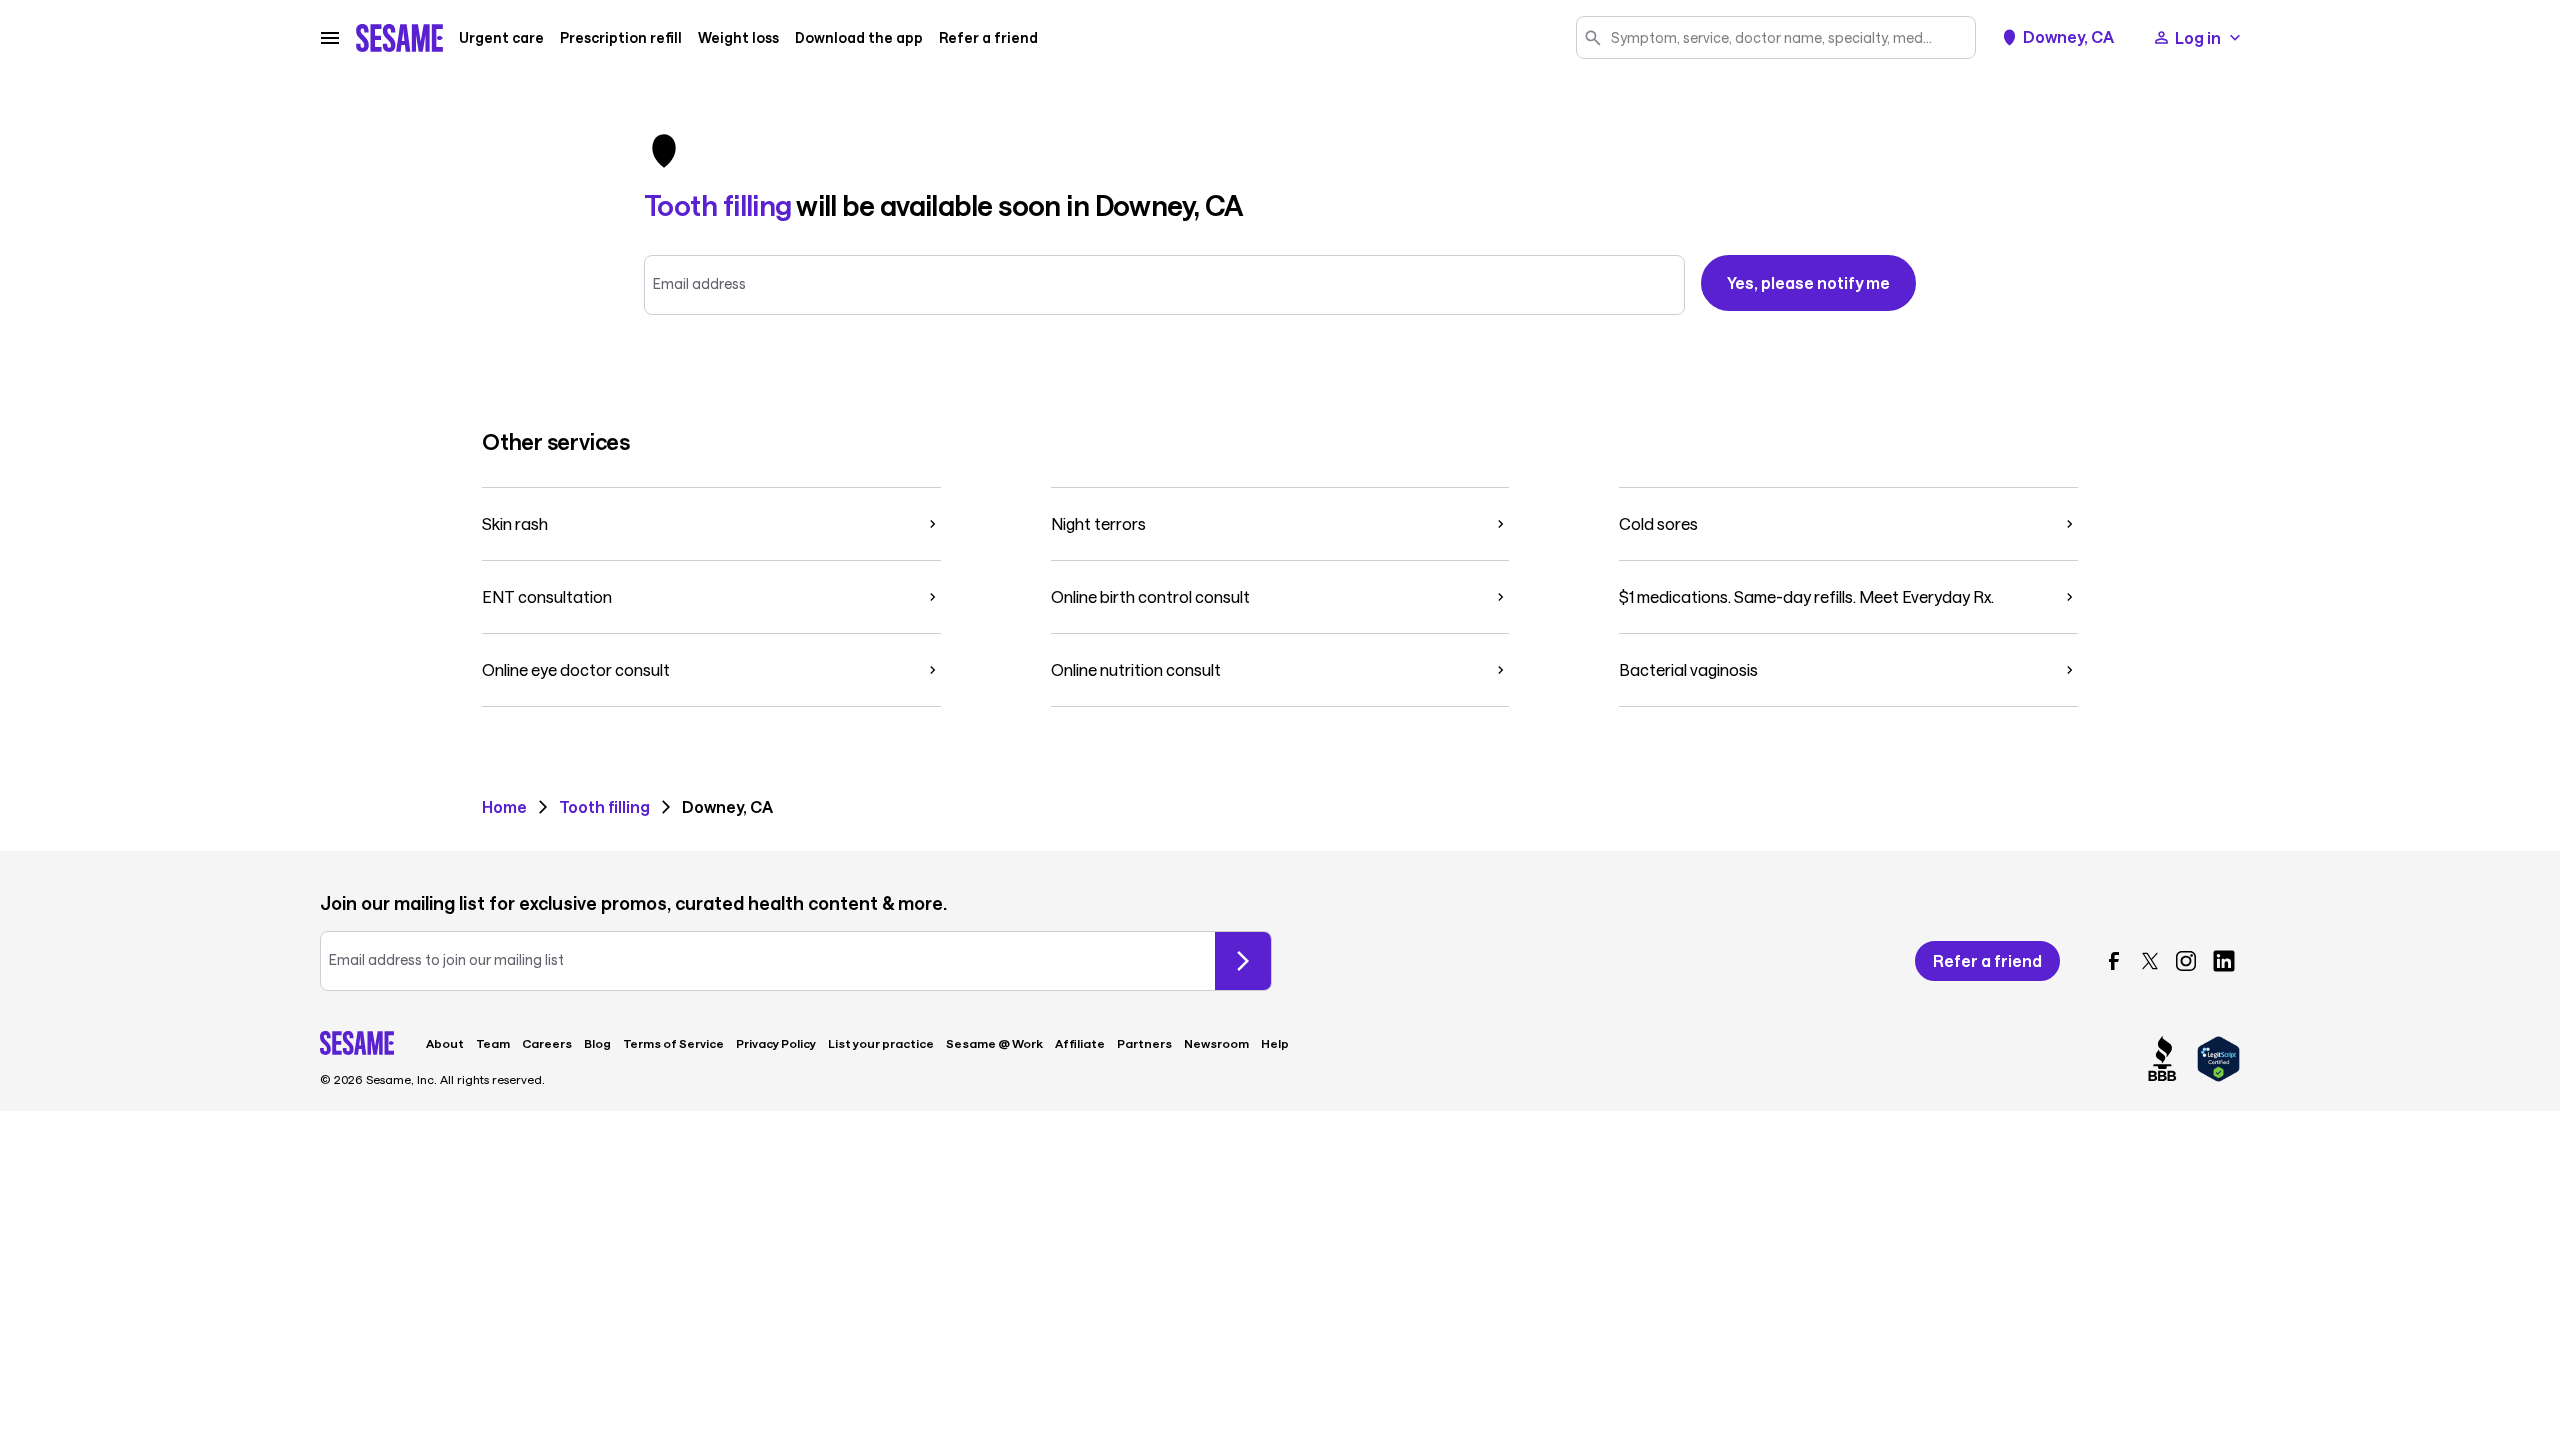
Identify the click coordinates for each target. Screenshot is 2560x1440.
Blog (597, 1043)
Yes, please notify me (1808, 282)
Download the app (859, 38)
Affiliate (1080, 1043)
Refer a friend (988, 38)
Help (1275, 1043)
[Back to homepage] (399, 38)
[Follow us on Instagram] (2186, 961)
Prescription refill (621, 38)
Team (493, 1043)
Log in (2198, 37)
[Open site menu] (330, 38)
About (445, 1043)
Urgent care (501, 38)
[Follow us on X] (2150, 961)
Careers (547, 1043)
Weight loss (738, 38)
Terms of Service (673, 1043)
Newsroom (1216, 1043)
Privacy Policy (776, 1043)
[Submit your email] (1243, 961)
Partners (1144, 1043)
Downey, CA (2068, 37)
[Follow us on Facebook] (2114, 961)
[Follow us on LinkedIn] (2224, 961)
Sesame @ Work (994, 1043)
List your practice (881, 1043)
